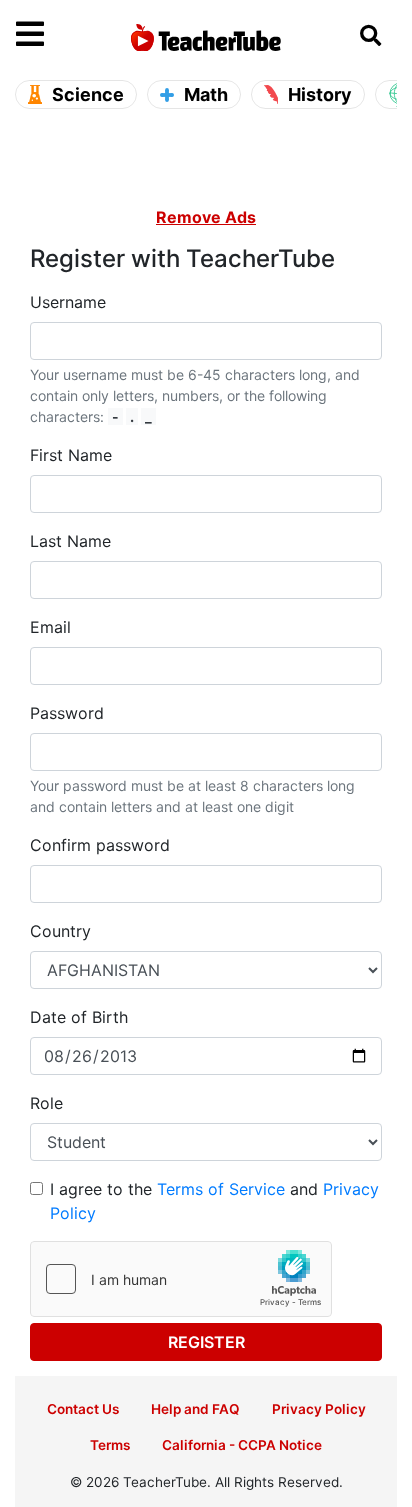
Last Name (70, 541)
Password (67, 713)
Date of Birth (79, 1017)
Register (206, 1342)
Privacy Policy (319, 1409)
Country (60, 931)
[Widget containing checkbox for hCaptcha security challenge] (181, 1279)
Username (68, 302)
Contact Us (83, 1409)
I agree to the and (214, 1201)
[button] (63, 35)
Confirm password (100, 845)
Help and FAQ (195, 1409)
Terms (110, 1445)
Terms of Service (221, 1189)
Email (50, 627)
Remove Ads (206, 217)
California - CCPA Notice (242, 1445)
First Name (71, 455)
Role (46, 1103)
